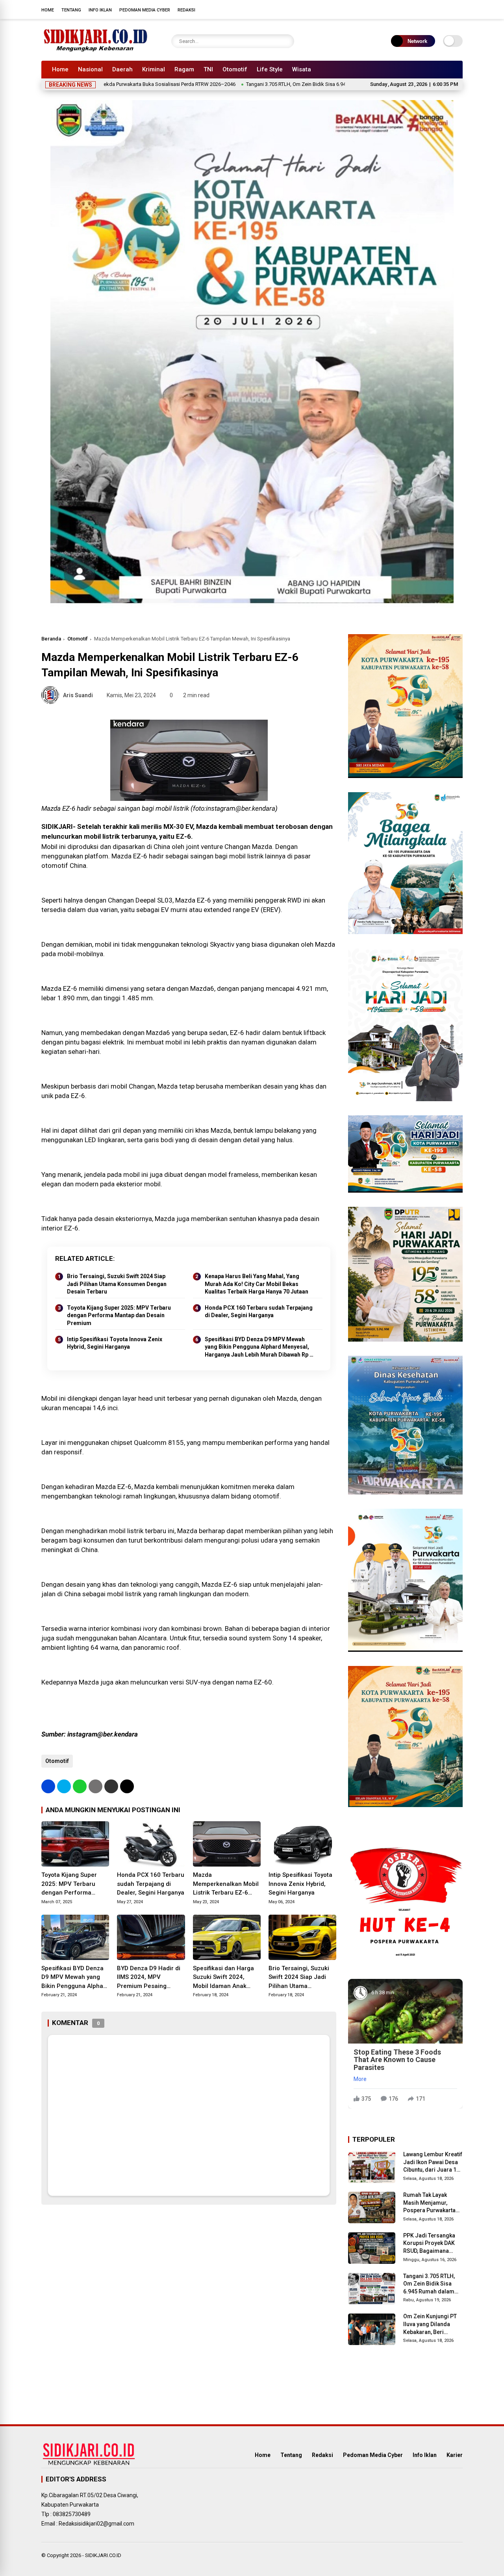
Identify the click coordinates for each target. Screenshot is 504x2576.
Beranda (51, 639)
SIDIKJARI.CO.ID (103, 2555)
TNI (208, 69)
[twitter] (423, 9)
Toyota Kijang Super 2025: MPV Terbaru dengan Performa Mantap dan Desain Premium (119, 1315)
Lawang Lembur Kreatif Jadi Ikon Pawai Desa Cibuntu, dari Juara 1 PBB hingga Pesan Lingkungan (433, 2163)
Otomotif (235, 69)
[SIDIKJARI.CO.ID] (96, 50)
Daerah (122, 69)
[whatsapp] (80, 1786)
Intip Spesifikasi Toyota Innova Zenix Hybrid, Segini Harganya (115, 1343)
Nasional (90, 69)
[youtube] (447, 9)
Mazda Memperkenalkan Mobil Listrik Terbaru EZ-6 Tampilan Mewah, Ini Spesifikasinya (226, 1884)
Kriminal (154, 69)
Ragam (184, 69)
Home (48, 10)
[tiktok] (459, 9)
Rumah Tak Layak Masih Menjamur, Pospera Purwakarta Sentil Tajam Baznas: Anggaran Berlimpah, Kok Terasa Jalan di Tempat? (431, 2203)
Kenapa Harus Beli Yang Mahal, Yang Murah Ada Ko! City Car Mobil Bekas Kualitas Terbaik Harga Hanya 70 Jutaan (257, 1284)
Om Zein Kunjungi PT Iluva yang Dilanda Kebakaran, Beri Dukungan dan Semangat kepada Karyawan (430, 2325)
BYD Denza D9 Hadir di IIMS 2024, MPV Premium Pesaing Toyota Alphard (149, 1978)
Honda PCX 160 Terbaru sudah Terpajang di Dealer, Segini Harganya (259, 1312)
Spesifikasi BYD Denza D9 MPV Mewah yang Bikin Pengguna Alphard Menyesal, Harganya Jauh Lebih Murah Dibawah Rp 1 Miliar (259, 1348)
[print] (95, 1786)
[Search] (286, 41)
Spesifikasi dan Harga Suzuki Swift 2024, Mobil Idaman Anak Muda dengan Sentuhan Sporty (226, 1978)
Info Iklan (100, 10)
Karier (455, 2455)
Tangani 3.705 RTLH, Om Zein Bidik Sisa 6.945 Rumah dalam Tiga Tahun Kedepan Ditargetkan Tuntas (280, 84)
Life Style (270, 69)
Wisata (302, 69)
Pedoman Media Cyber (145, 10)
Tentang (71, 10)
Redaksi (186, 10)
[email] (111, 1786)
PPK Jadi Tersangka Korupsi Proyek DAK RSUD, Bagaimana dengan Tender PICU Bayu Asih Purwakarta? (433, 2244)
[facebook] (411, 9)
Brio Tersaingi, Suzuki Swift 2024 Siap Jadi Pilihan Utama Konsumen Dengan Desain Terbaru (117, 1284)
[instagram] (435, 9)
